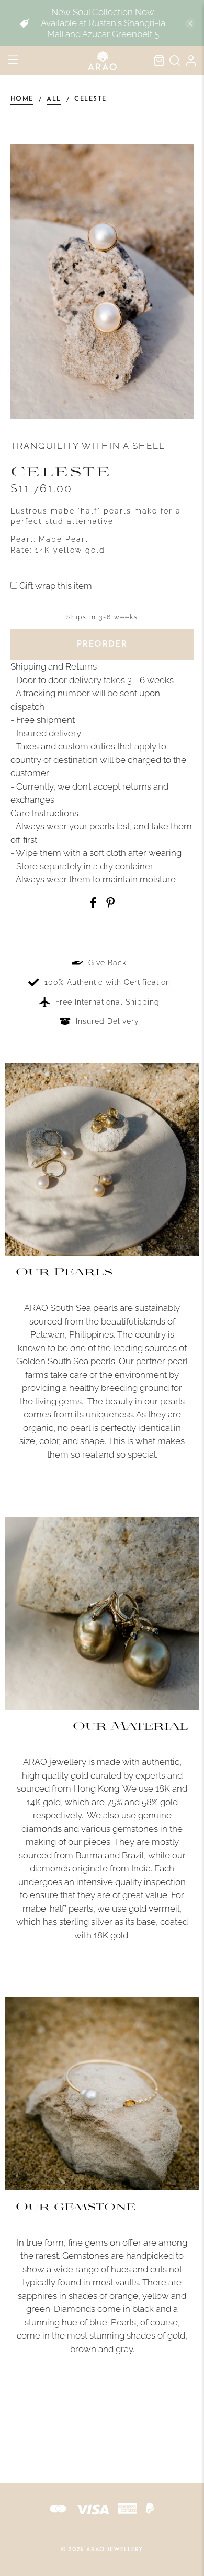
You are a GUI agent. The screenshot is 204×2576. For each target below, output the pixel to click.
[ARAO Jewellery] (102, 61)
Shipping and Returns (54, 666)
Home (22, 99)
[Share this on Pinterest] (110, 904)
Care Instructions (44, 813)
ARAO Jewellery (115, 2550)
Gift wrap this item (55, 586)
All (54, 99)
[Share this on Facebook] (93, 904)
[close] (190, 23)
